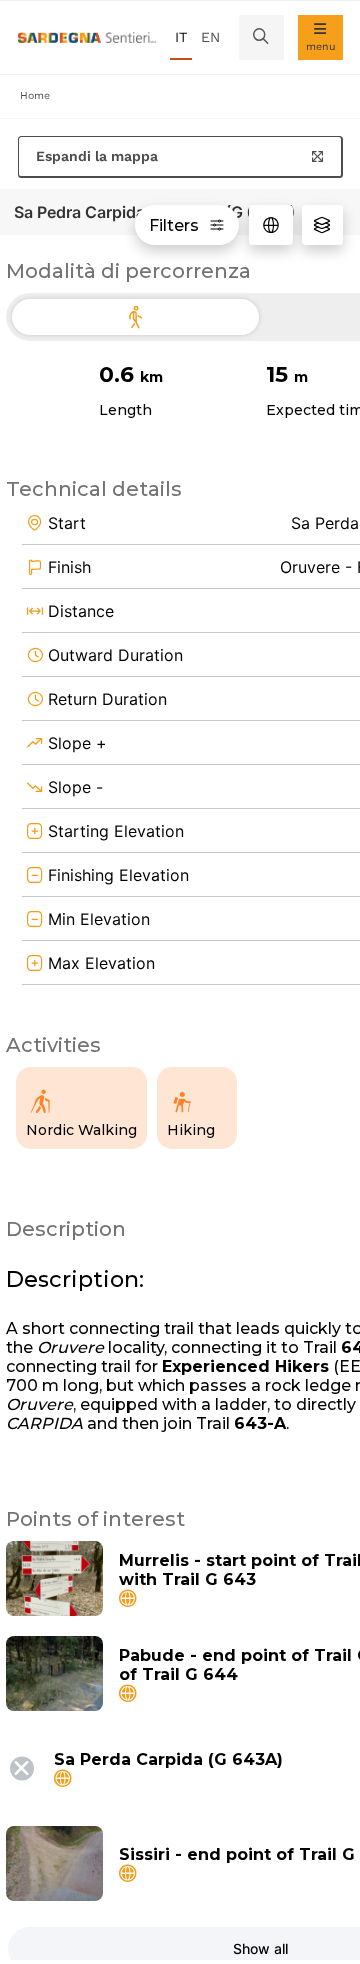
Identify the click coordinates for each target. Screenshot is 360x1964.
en (210, 37)
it (181, 37)
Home (35, 95)
